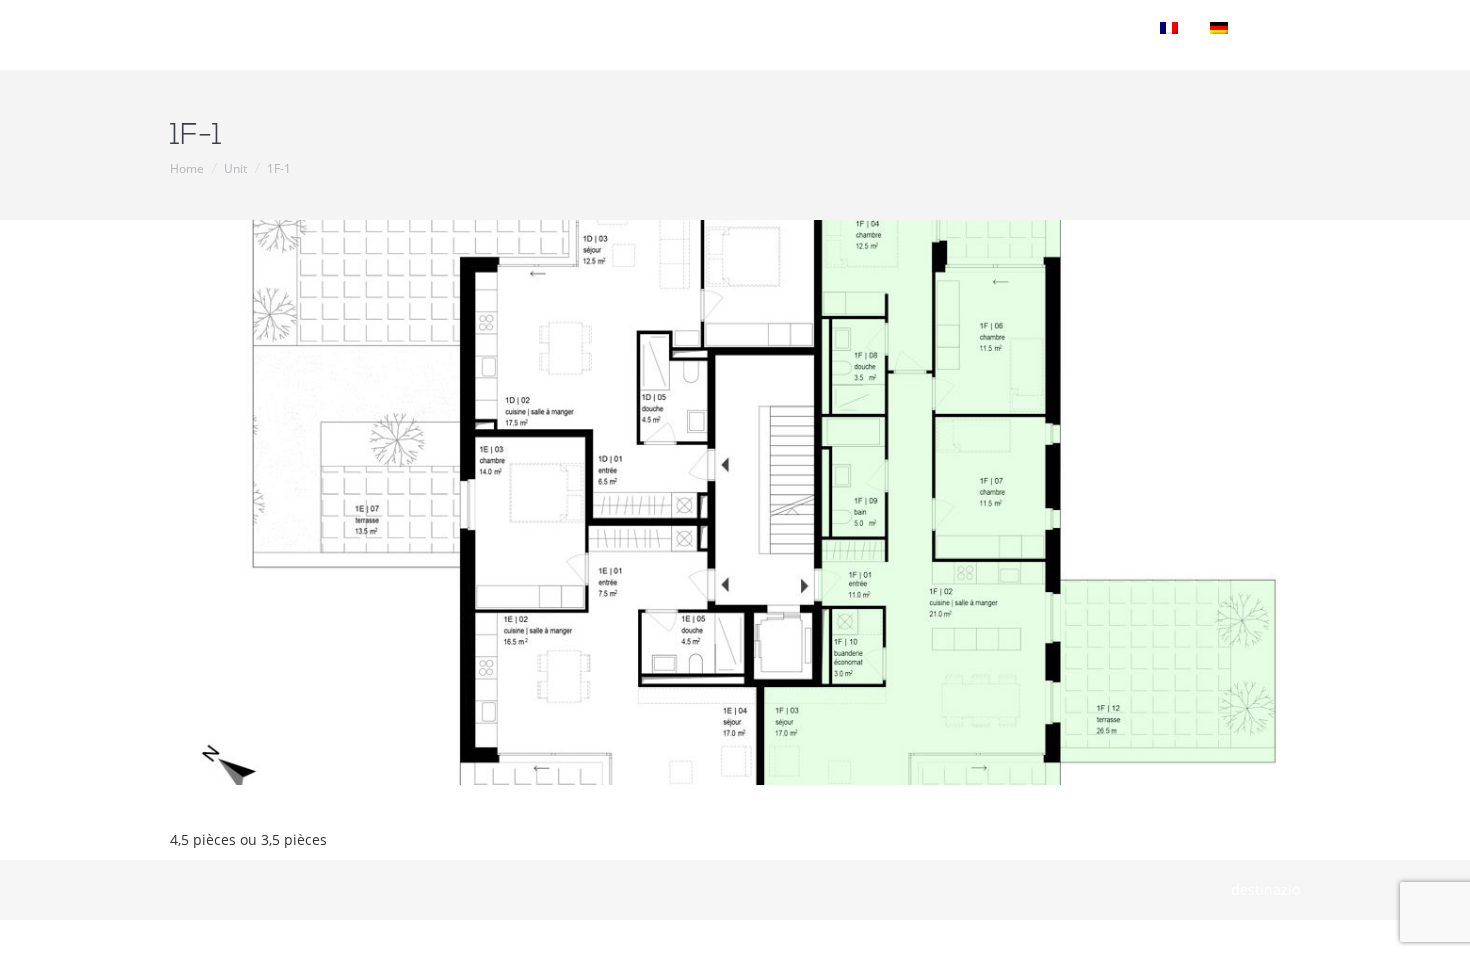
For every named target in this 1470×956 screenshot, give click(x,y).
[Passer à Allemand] (1225, 30)
